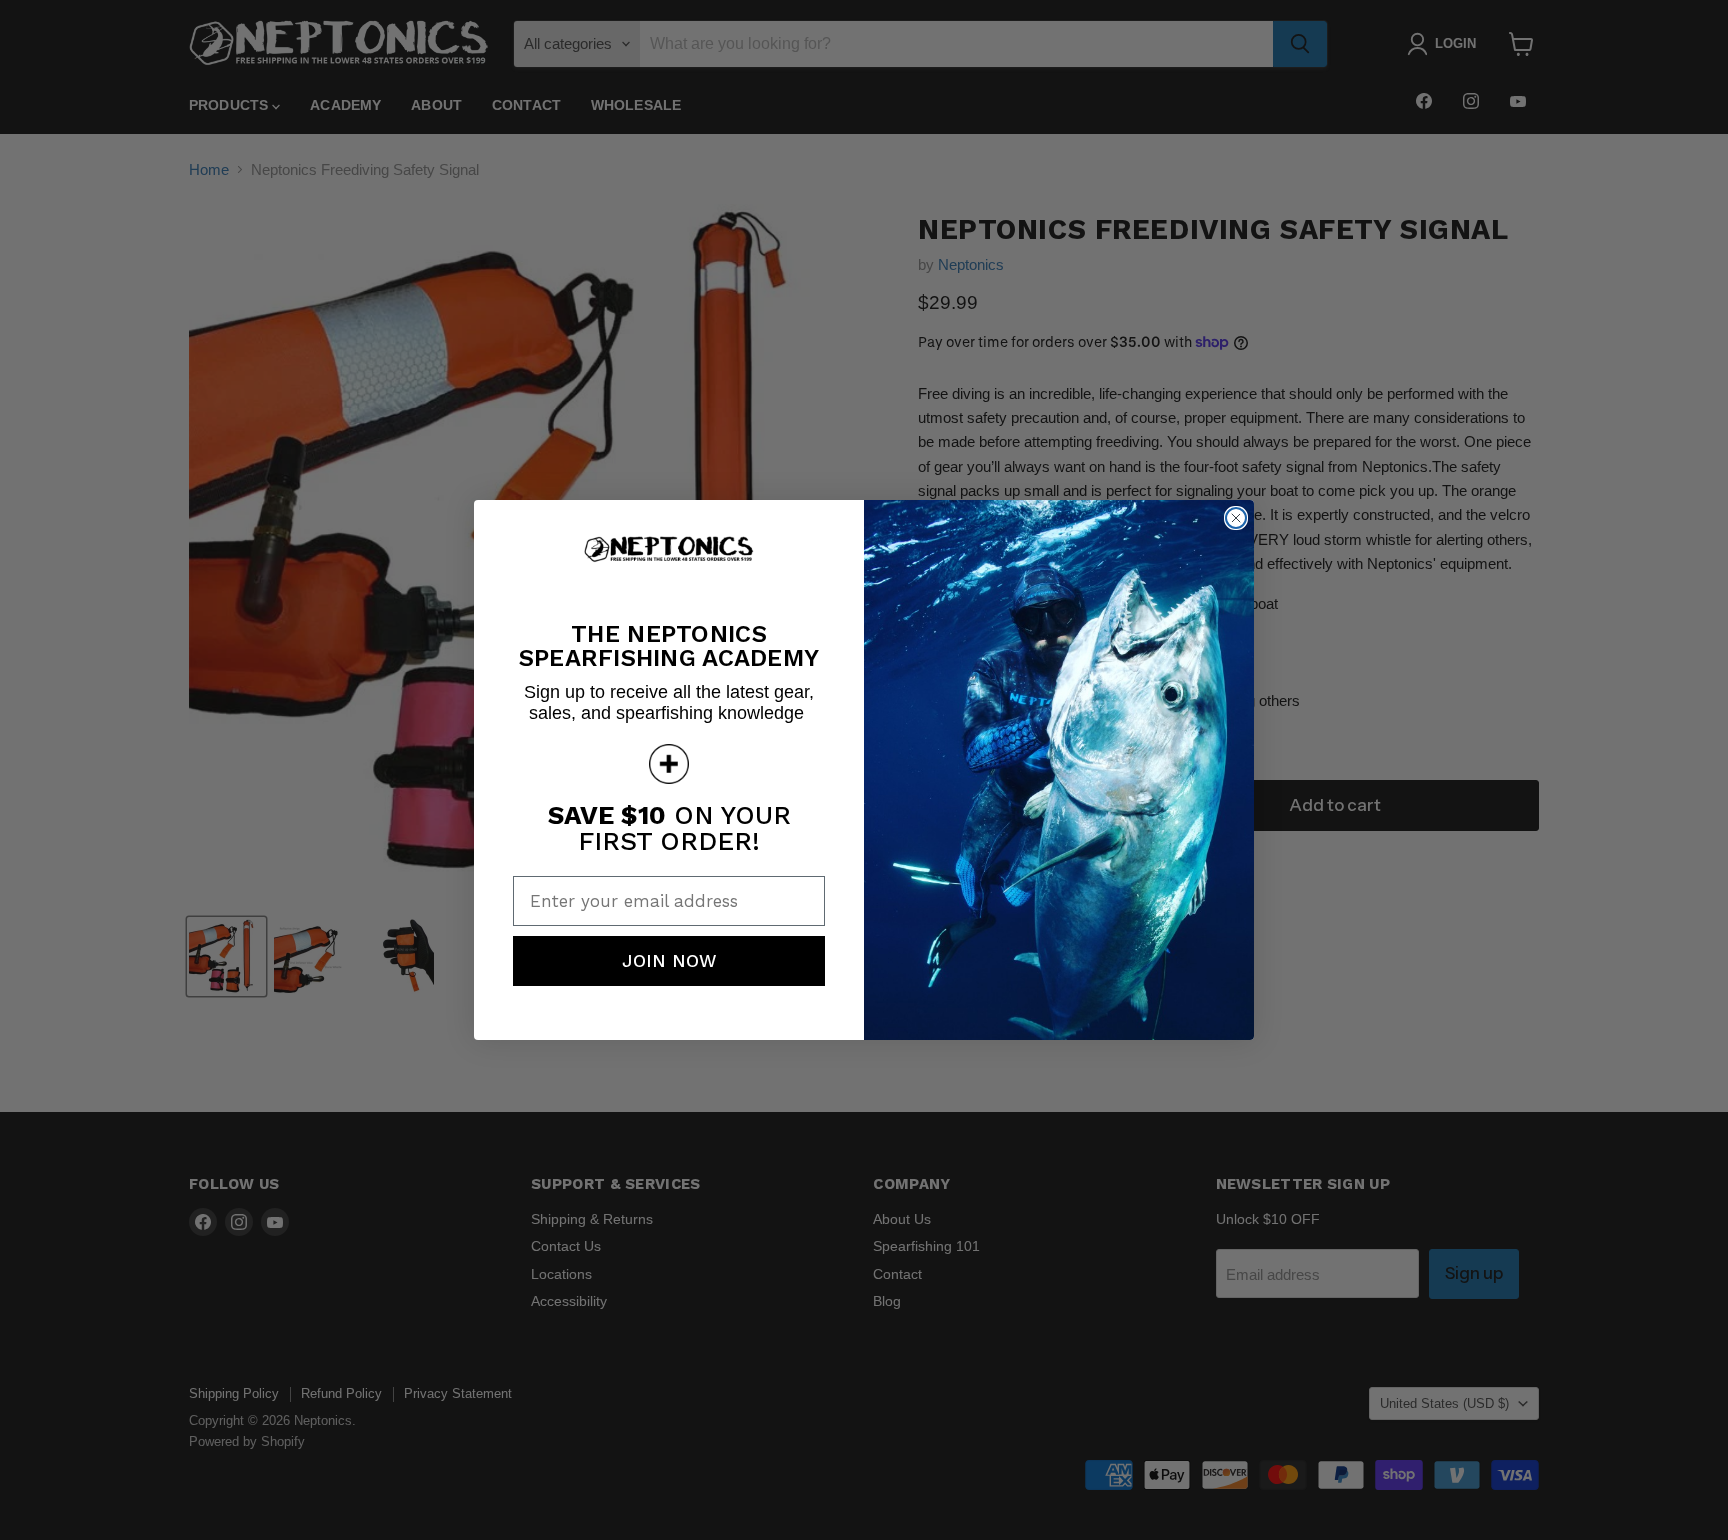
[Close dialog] (1236, 518)
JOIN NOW (669, 960)
